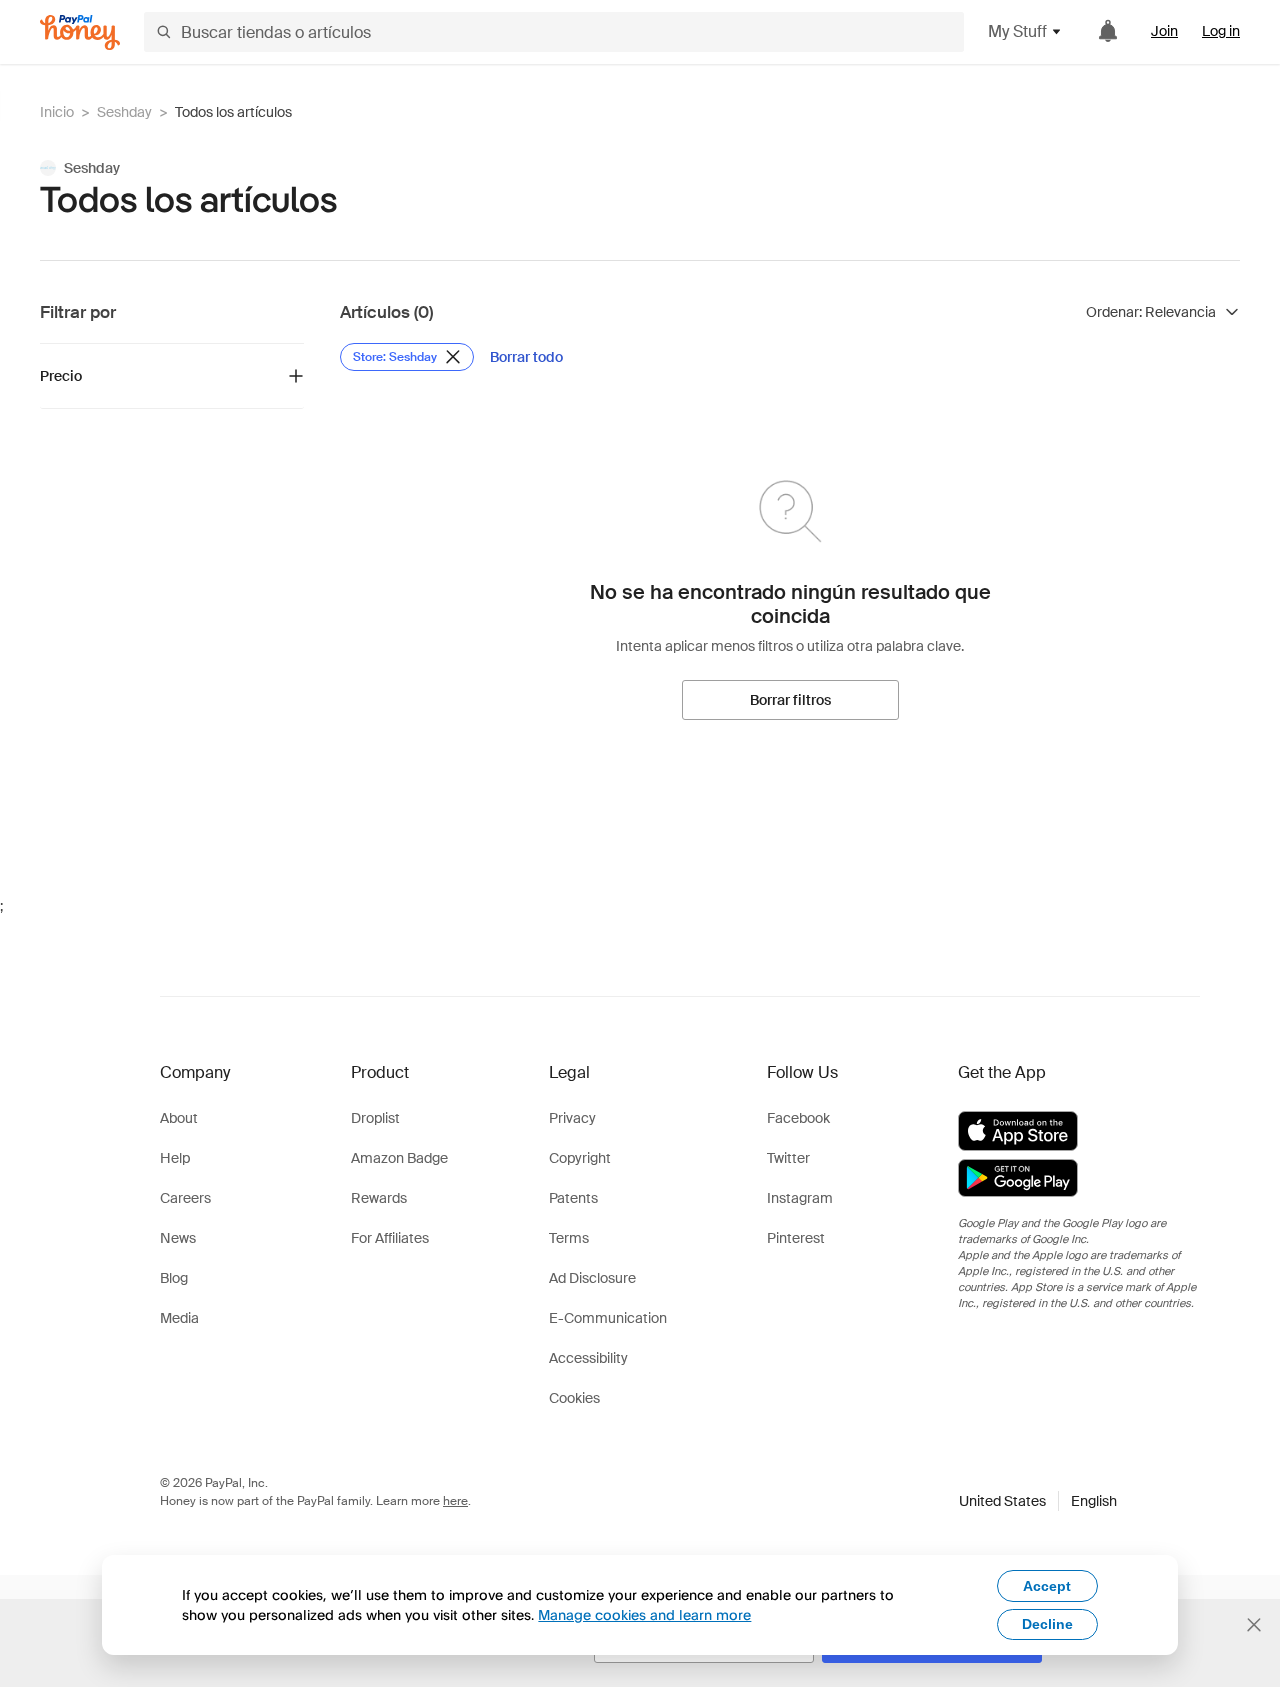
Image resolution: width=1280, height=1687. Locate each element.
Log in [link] (1221, 31)
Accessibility (588, 1358)
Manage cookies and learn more (644, 1614)
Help (175, 1158)
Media (179, 1318)
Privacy (572, 1118)
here (455, 1501)
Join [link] (1164, 31)
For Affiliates (390, 1238)
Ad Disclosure (592, 1278)
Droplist (375, 1118)
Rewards (379, 1198)
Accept (1047, 1586)
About (179, 1118)
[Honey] (80, 32)
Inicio (57, 112)
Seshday (124, 112)
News (178, 1238)
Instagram (800, 1198)
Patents (573, 1198)
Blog (174, 1278)
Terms (569, 1238)
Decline (1047, 1624)
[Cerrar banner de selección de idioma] (1254, 1625)
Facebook (798, 1118)
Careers (185, 1198)
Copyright (580, 1158)
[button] (1038, 1501)
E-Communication (608, 1318)
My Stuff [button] (1017, 31)
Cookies (574, 1398)
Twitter (788, 1158)
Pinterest (796, 1238)
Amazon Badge (399, 1158)
